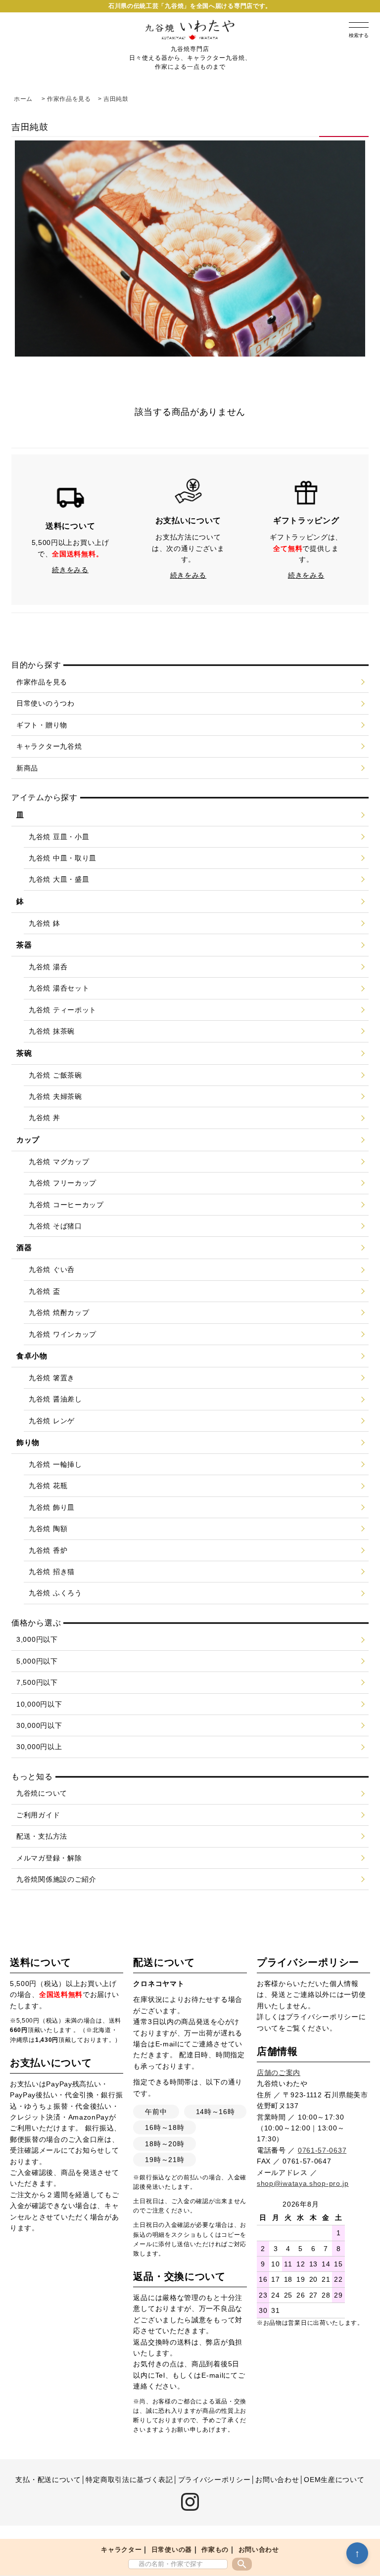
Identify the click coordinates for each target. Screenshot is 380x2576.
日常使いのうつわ (46, 703)
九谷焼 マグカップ (59, 1162)
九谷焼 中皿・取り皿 (63, 858)
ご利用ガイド (38, 1815)
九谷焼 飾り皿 (52, 1507)
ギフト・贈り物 (42, 725)
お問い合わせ (259, 2550)
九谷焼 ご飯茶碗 (55, 1075)
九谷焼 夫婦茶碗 (55, 1096)
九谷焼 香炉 (48, 1550)
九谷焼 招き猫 (52, 1572)
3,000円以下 (37, 1639)
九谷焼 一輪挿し (55, 1464)
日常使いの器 (172, 2550)
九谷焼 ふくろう (55, 1593)
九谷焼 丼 (45, 1118)
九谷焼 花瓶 (48, 1486)
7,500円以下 (37, 1682)
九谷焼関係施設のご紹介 (56, 1879)
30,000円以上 (39, 1747)
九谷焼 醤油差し (55, 1399)
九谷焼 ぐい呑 (52, 1269)
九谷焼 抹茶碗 (52, 1031)
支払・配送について (48, 2480)
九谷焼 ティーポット (63, 1010)
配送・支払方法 (42, 1836)
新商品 (27, 768)
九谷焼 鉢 (45, 923)
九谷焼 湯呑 (48, 967)
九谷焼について (42, 1793)
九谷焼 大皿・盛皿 (59, 879)
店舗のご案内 (279, 2073)
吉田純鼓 (116, 99)
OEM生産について (334, 2480)
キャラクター (121, 2550)
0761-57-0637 (322, 2150)
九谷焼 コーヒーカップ (66, 1205)
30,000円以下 (39, 1725)
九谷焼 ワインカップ (63, 1334)
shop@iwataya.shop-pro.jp (303, 2183)
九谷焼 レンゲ (52, 1421)
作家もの (215, 2550)
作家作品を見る (69, 99)
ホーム (23, 99)
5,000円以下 (37, 1661)
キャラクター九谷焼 (49, 746)
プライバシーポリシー (322, 2017)
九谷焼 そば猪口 (55, 1226)
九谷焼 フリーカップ (63, 1183)
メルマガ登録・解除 (49, 1858)
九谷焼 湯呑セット (59, 988)
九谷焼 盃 (45, 1291)
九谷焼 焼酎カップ (59, 1312)
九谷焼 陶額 (48, 1529)
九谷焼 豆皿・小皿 (59, 837)
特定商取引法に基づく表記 (129, 2480)
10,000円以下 (39, 1704)
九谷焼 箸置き (52, 1378)
